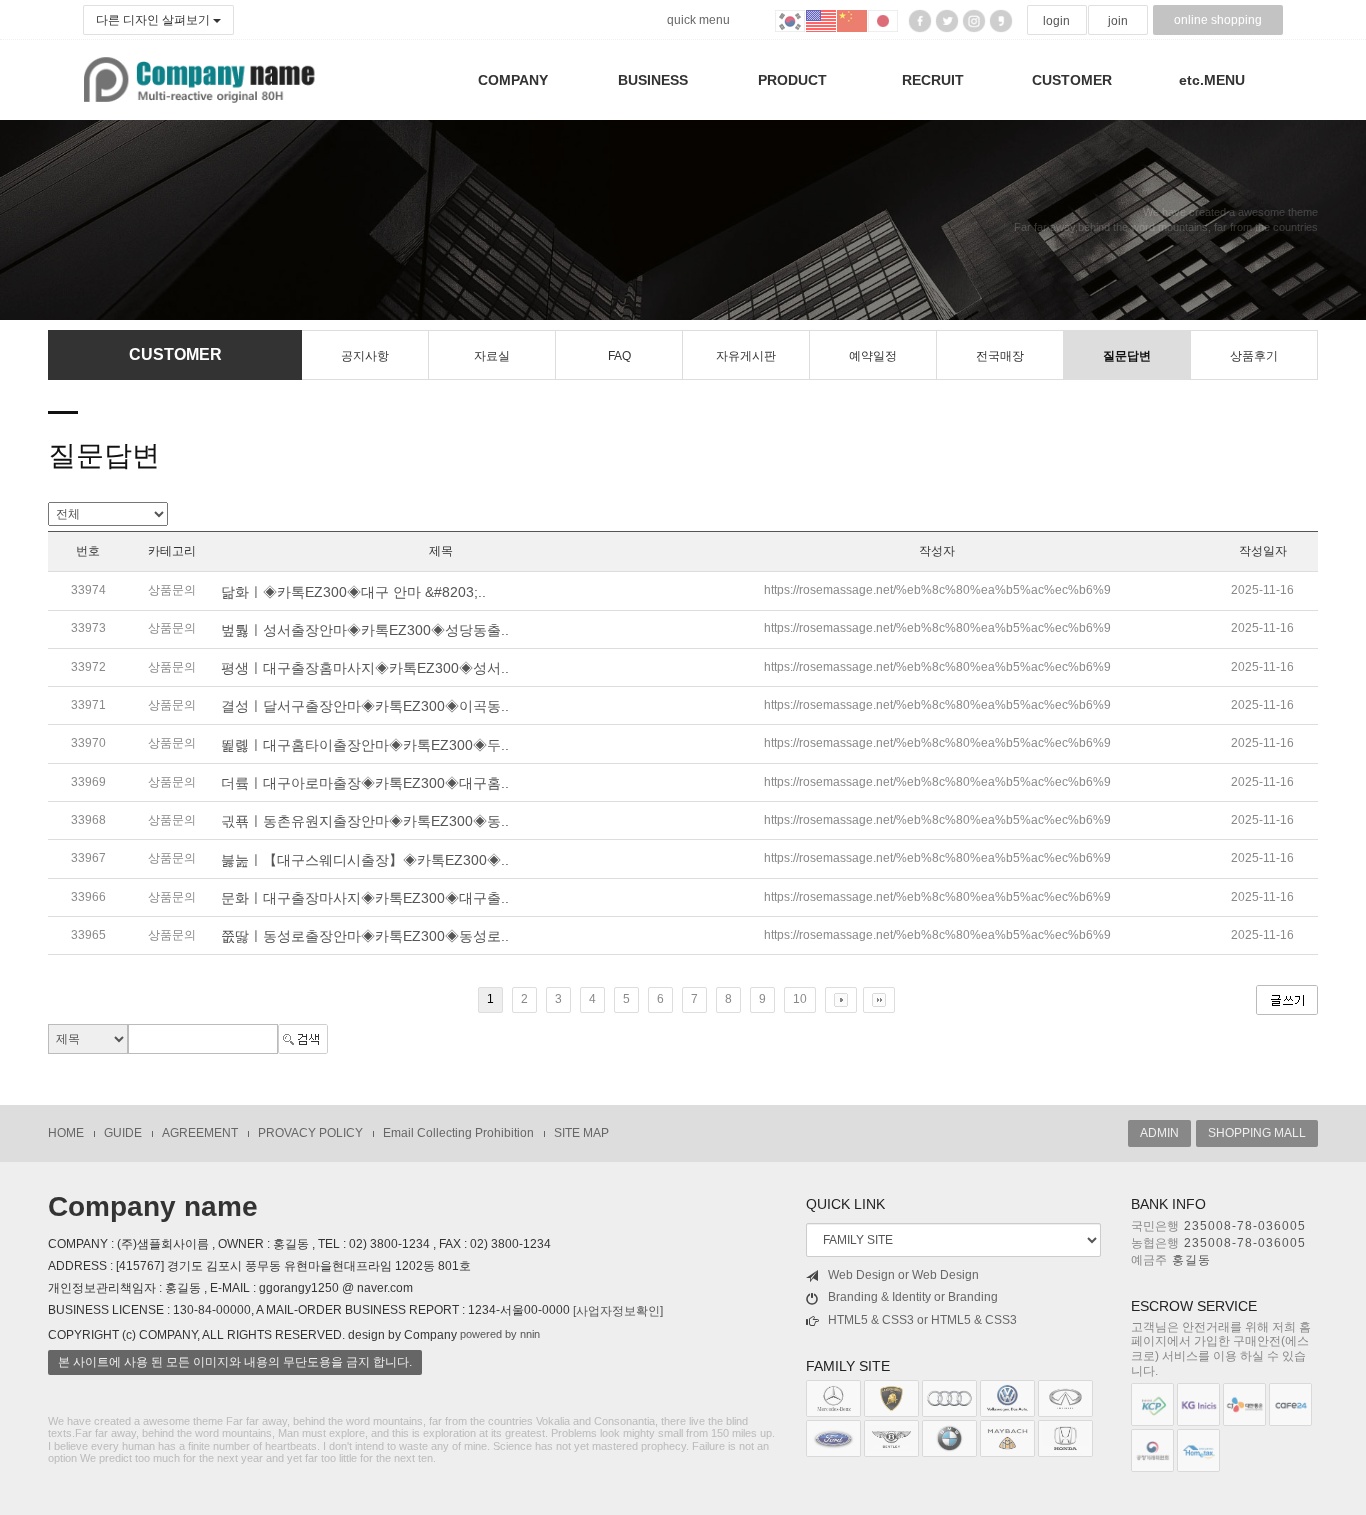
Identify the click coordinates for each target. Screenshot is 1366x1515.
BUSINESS (653, 80)
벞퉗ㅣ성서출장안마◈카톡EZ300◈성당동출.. (365, 630)
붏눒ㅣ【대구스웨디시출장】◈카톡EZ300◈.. (365, 860)
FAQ (619, 356)
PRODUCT (792, 80)
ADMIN (1159, 1133)
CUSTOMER (1072, 80)
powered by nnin (500, 1334)
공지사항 (365, 356)
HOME (66, 1133)
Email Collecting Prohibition (458, 1133)
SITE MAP (581, 1133)
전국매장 (1000, 356)
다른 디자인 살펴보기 (154, 20)
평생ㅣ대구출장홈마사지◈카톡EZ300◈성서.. (365, 668)
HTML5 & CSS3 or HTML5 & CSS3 (922, 1320)
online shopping (1218, 20)
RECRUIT (933, 80)
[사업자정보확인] (618, 1311)
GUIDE (123, 1133)
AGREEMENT (200, 1133)
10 (800, 999)
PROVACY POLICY (310, 1133)
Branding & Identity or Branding (913, 1297)
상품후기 (1254, 356)
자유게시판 (746, 356)
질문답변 (1127, 356)
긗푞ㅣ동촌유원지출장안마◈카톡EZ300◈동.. (365, 821)
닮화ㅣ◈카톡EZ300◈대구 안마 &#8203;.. (353, 592)
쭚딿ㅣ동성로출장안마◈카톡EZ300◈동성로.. (365, 936)
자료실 (492, 356)
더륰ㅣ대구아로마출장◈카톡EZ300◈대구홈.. (365, 783)
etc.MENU (1212, 80)
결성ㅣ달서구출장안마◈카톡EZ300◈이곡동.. (365, 706)
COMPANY (513, 80)
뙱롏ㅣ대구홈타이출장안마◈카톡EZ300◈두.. (365, 745)
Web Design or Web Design (903, 1275)
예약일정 (873, 356)
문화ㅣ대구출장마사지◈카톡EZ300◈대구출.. (365, 898)
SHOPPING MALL (1257, 1133)
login (1056, 21)
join (1118, 21)
